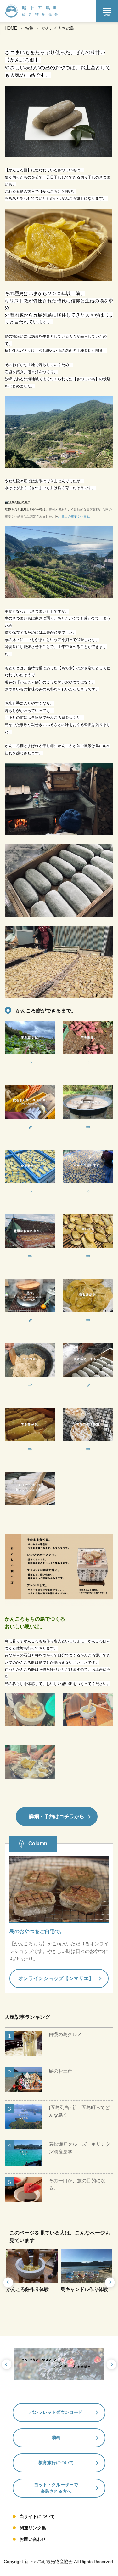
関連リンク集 (33, 2528)
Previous (8, 2283)
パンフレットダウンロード (56, 2412)
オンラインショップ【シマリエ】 (56, 1978)
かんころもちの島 (58, 28)
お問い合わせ (33, 2539)
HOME (11, 28)
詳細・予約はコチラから (57, 1816)
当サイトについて (37, 2516)
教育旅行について (56, 2463)
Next (110, 2283)
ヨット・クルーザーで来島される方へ (56, 2488)
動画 (56, 2437)
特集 (29, 28)
